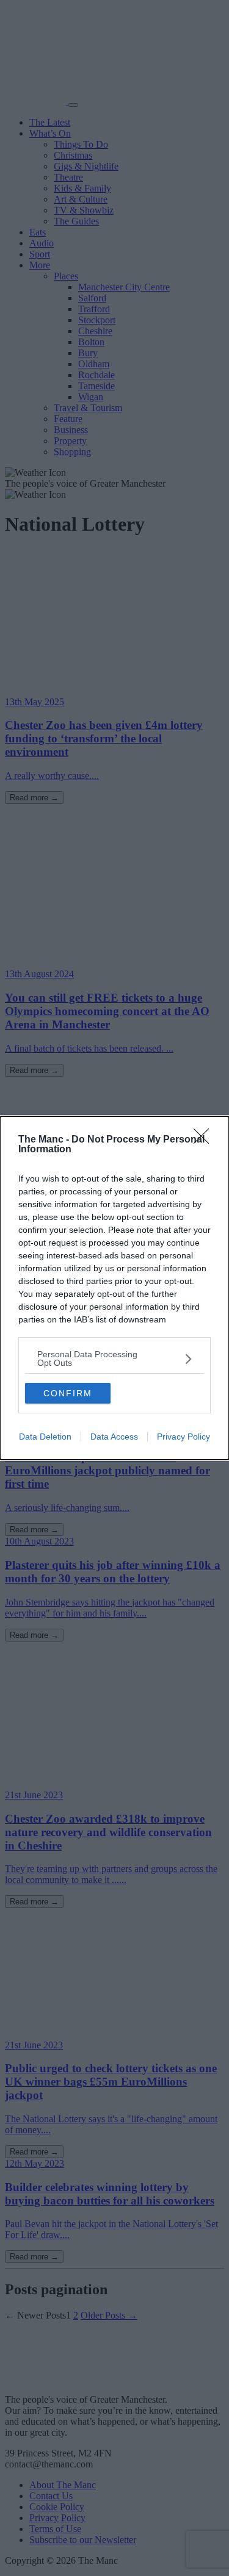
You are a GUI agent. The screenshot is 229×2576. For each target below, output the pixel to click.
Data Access (114, 1437)
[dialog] (114, 1288)
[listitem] (114, 1358)
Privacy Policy (184, 1437)
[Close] (205, 1140)
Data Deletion (45, 1437)
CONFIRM (68, 1393)
